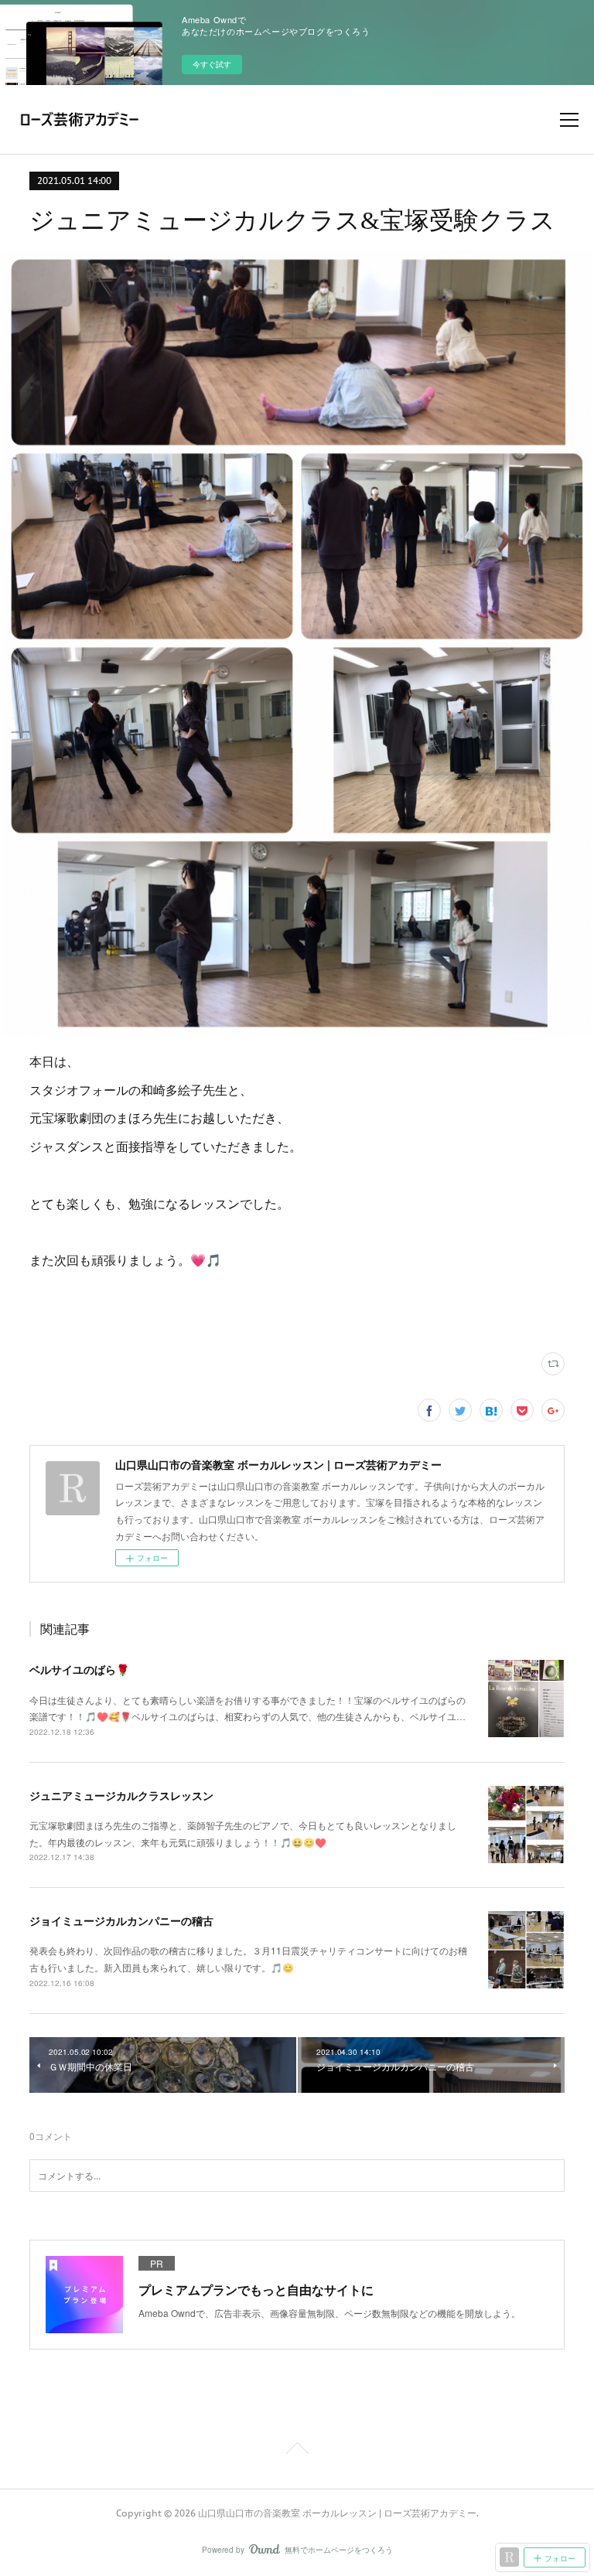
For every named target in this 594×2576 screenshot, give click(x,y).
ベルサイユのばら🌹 (79, 1669)
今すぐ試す (212, 64)
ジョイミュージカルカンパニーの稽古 (121, 1920)
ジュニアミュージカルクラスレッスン (121, 1795)
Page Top (297, 2451)
